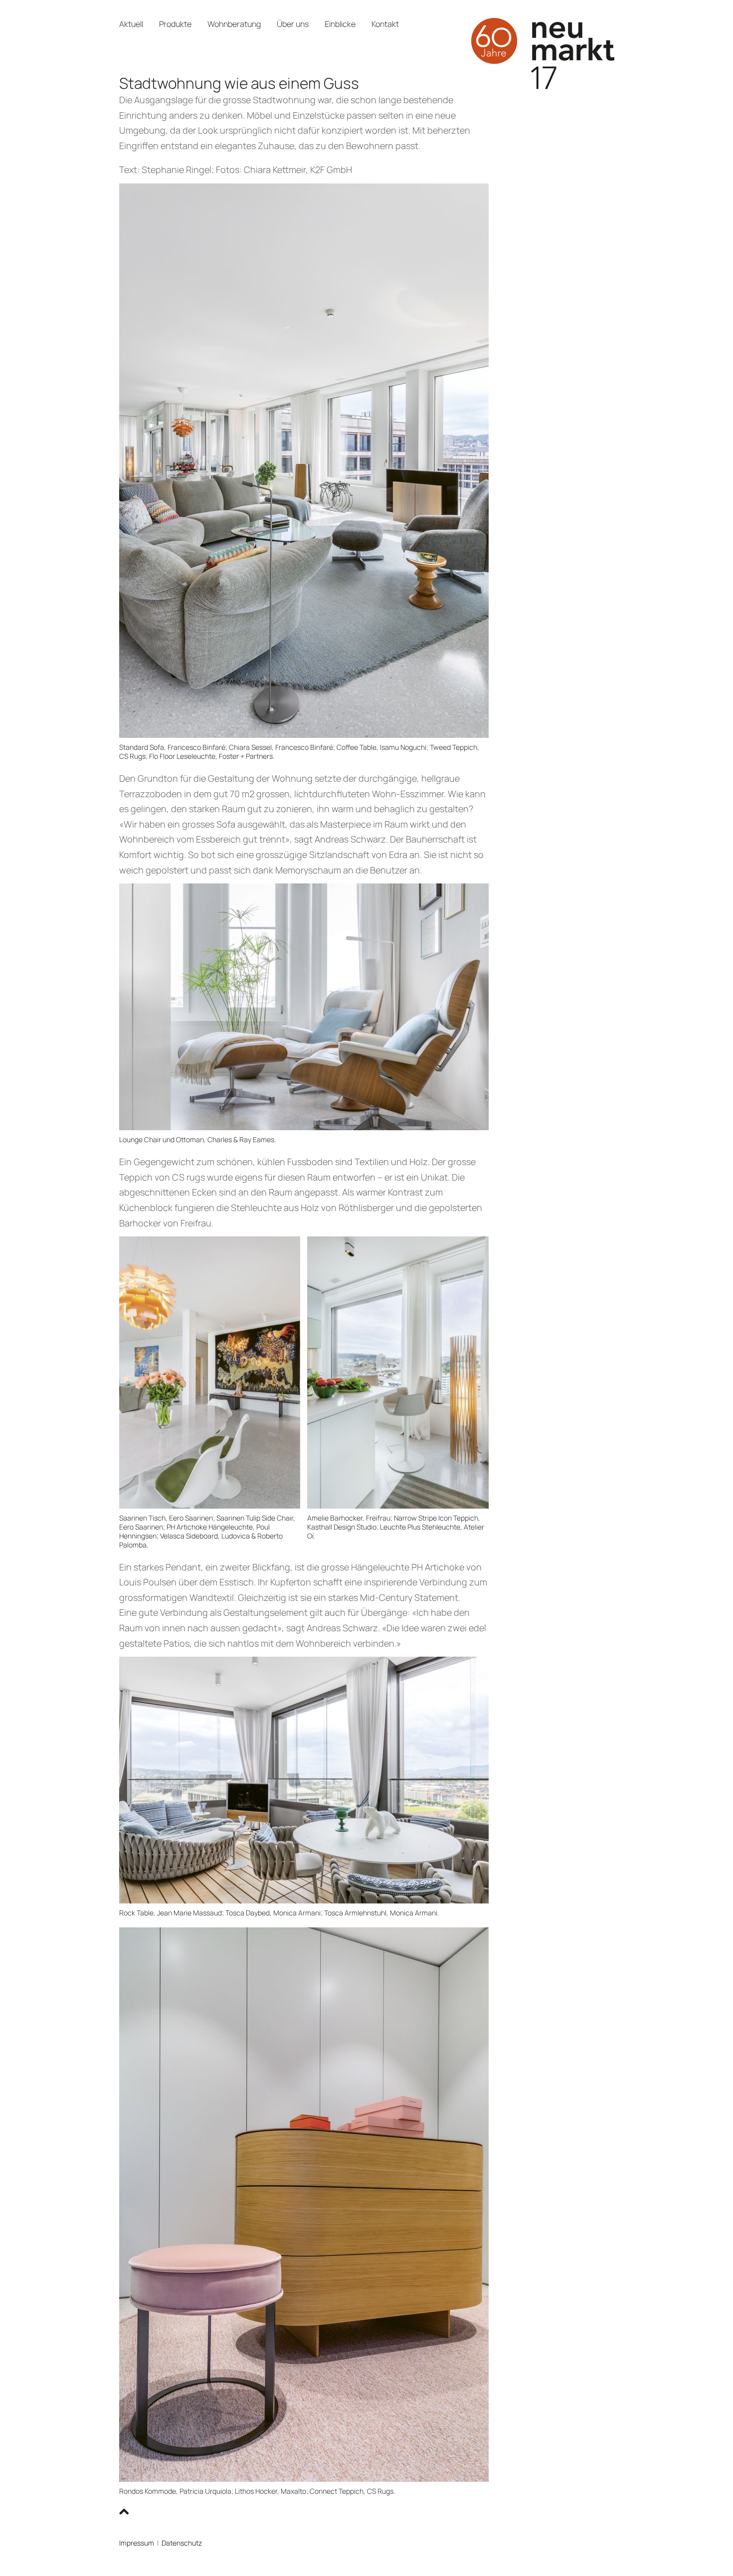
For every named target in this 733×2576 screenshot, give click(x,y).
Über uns (293, 24)
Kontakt (385, 24)
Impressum (137, 2543)
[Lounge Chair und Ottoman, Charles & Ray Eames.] (304, 1006)
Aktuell (131, 24)
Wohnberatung (234, 24)
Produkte (175, 24)
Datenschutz (182, 2543)
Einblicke (340, 24)
